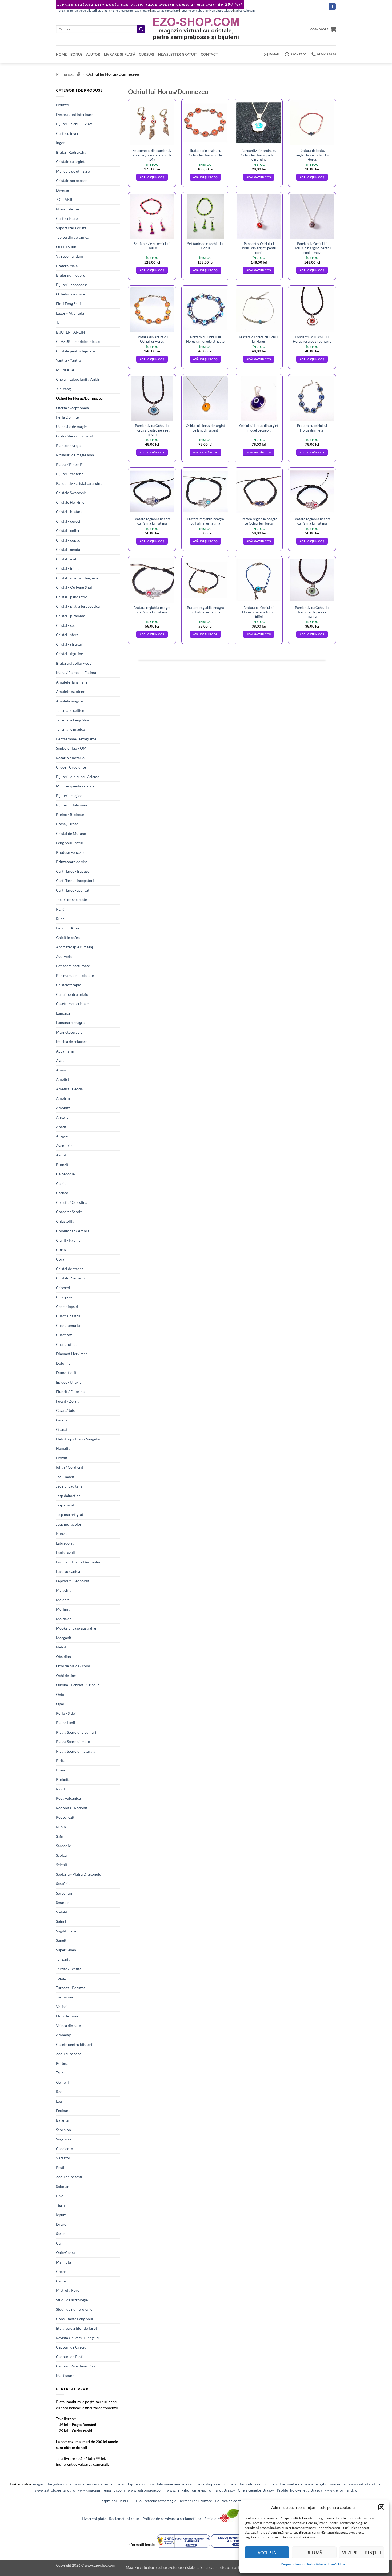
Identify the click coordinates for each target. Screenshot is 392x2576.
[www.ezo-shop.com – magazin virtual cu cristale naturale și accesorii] (196, 29)
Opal (60, 1704)
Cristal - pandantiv (71, 597)
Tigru (60, 2205)
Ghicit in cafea (68, 938)
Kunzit (61, 1533)
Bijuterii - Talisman (71, 805)
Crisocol (63, 1288)
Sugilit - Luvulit (68, 1931)
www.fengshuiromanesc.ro (189, 2490)
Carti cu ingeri (68, 133)
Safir (60, 1836)
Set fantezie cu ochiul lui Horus (152, 246)
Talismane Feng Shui (73, 720)
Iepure (61, 2215)
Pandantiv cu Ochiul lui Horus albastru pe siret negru (152, 430)
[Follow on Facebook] (332, 7)
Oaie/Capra (66, 2252)
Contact (209, 54)
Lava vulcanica (68, 1571)
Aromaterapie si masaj (75, 947)
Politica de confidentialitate (238, 2501)
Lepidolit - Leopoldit (73, 1581)
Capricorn (65, 2149)
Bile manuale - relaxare (75, 975)
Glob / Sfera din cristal (74, 436)
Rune (60, 919)
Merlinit (63, 1609)
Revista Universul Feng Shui (79, 2338)
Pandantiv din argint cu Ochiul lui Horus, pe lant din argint (259, 155)
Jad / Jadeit (65, 1477)
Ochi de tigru (67, 1675)
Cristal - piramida (71, 616)
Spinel (61, 1921)
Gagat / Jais (65, 1410)
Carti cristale (67, 218)
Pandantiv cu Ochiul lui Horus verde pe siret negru (312, 612)
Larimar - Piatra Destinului (78, 1562)
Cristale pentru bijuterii (76, 351)
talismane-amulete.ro (119, 11)
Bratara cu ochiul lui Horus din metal (312, 428)
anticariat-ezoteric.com (89, 2484)
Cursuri (147, 54)
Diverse (62, 190)
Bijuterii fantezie (70, 474)
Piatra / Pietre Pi (70, 464)
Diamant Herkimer (72, 1354)
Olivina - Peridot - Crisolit (77, 1685)
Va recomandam (69, 256)
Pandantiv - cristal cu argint (79, 483)
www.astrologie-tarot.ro (55, 2490)
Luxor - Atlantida (70, 313)
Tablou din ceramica (73, 237)
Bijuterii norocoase (72, 285)
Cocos (61, 2271)
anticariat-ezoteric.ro (165, 11)
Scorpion (63, 2130)
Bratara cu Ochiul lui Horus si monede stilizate (205, 339)
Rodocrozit (65, 1817)
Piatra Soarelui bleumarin (77, 1732)
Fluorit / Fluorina (70, 1391)
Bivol (60, 2196)
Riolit (61, 1789)
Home (61, 54)
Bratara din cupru (71, 275)
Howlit (62, 1458)
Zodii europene (69, 2054)
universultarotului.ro (219, 11)
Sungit (61, 1940)
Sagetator (64, 2139)
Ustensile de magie (71, 427)
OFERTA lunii (67, 247)
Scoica (61, 1855)
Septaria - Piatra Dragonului (79, 1874)
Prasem (62, 1770)
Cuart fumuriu (68, 1325)
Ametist (63, 1079)
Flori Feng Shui (68, 304)
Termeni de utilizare (196, 2501)
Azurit (61, 1155)
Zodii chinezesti (69, 2177)
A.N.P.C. (126, 2501)
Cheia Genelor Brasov (256, 2490)
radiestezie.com (245, 11)
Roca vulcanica (68, 1798)
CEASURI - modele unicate (78, 341)
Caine (61, 2281)
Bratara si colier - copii (75, 663)
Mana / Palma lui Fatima (76, 673)
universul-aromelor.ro (284, 2484)
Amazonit (64, 1070)
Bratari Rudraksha (71, 152)
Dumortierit (66, 1373)
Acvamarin (65, 1051)
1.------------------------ (73, 322)
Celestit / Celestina (72, 1202)
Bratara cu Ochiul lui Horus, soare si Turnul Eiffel (259, 612)
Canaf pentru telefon (73, 994)
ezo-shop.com (210, 2484)
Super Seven (66, 1950)
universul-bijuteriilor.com (133, 2484)
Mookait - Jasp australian (77, 1628)
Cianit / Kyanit (68, 1240)
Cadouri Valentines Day (76, 2366)
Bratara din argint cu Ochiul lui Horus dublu (205, 153)
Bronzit (62, 1165)
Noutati (62, 105)
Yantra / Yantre (68, 360)
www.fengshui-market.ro (325, 2484)
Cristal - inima (68, 568)
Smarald (63, 1902)
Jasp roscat (65, 1505)
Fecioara (63, 2110)
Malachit (63, 1590)
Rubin (61, 1827)
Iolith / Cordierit (70, 1467)
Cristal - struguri (70, 644)
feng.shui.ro (65, 11)
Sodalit (62, 1912)
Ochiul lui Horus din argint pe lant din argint (205, 428)
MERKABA (65, 370)
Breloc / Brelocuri (71, 814)
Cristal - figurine (69, 654)
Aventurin (64, 1146)
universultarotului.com (243, 2484)
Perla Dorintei (68, 417)
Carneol (63, 1193)
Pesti (60, 2167)
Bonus (76, 54)
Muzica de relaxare (72, 1041)
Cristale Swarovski (71, 493)
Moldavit (63, 1619)
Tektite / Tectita (69, 1969)
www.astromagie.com (146, 2490)
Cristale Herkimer (71, 502)
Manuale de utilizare (73, 171)
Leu (59, 2101)
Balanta (62, 2120)
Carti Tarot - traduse (73, 871)
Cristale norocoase (72, 180)
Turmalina (64, 1997)
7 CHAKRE (65, 199)
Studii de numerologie (74, 2309)
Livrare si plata (94, 2519)
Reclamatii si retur (124, 2519)
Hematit (63, 1448)
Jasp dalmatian (68, 1496)
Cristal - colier (68, 531)
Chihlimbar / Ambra (73, 1231)
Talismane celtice (70, 710)
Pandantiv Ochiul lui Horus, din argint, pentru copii (259, 248)
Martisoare (65, 2376)
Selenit (62, 1865)
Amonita (63, 1108)
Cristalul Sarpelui (70, 1278)
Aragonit (63, 1136)
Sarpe (61, 2234)
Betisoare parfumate (73, 966)
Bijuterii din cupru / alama (78, 777)
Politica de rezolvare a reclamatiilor (172, 2519)
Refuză (314, 2553)
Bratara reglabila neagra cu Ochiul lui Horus (259, 521)
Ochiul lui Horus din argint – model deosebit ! (259, 428)
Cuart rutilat (66, 1344)
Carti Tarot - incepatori (75, 881)
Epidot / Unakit (68, 1382)
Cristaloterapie (69, 985)
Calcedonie (65, 1174)
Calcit (61, 1183)
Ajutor (93, 54)
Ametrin (63, 1098)
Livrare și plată (120, 54)
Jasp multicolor (69, 1524)
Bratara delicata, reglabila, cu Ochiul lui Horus (312, 155)
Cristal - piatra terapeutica (78, 606)
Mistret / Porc (68, 2290)
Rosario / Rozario (70, 758)
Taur (60, 2073)
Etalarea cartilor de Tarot (77, 2328)
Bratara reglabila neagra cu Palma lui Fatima (152, 521)
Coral (61, 1259)
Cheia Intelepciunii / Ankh (77, 379)
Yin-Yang (63, 389)
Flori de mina (67, 2016)
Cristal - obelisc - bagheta (77, 578)
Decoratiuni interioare (75, 114)
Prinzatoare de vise (72, 862)
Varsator (63, 2158)
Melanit (62, 1600)
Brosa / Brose (67, 824)
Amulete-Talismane (72, 682)
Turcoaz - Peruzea (71, 1988)
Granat (62, 1429)
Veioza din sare (68, 2026)
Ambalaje (64, 2035)
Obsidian (63, 1657)
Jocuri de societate (71, 899)
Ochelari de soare (71, 294)
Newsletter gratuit (178, 54)
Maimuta (63, 2262)
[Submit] (141, 29)
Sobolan (63, 2186)
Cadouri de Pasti (70, 2357)
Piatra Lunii (66, 1723)
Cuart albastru (68, 1316)
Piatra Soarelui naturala (76, 1751)
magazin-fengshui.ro (50, 2484)
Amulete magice (69, 701)
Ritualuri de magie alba (75, 455)
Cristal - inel (66, 559)
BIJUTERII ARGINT (72, 332)
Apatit (61, 1127)
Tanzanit (63, 1959)
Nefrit (61, 1647)
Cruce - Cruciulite (71, 767)
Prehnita (63, 1779)
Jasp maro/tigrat (70, 1515)
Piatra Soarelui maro (73, 1742)
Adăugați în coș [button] (152, 177)
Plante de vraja (68, 446)
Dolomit (63, 1363)
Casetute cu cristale (72, 1004)
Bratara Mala (67, 266)
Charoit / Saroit (69, 1212)
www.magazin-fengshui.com (101, 2490)
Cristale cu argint (70, 162)
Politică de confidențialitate (326, 2564)
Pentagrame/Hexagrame (76, 739)
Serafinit (63, 1884)
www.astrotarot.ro (365, 2484)
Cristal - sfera (67, 635)
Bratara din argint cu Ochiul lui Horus (152, 339)
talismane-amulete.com (176, 2484)
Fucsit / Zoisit (67, 1401)
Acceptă (267, 2553)
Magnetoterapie (69, 1032)
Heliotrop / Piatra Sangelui (78, 1439)
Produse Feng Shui (71, 852)
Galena (62, 1420)
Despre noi (108, 2501)
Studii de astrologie (72, 2300)
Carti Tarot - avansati (73, 890)
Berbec (62, 2063)
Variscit (62, 2007)
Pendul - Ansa (67, 928)
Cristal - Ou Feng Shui (74, 587)
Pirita (61, 1760)
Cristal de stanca (70, 1269)
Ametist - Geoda (69, 1089)
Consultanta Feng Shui (75, 2319)
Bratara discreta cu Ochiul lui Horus (259, 339)
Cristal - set (65, 625)
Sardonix (63, 1846)
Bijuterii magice (69, 796)
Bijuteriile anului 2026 (75, 124)
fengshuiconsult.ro (192, 11)
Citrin (61, 1250)
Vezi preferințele (362, 2553)
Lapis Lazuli (65, 1552)
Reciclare (212, 2519)
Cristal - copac (68, 540)
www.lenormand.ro (341, 2490)
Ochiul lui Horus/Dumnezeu (79, 398)
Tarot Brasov (225, 2490)
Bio (139, 2501)
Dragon (62, 2224)
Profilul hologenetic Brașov (299, 2490)
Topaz (61, 1978)
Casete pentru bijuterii (75, 2044)
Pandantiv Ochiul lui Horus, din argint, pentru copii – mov (312, 248)
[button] (381, 2507)
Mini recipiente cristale (75, 786)
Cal (59, 2243)
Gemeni (62, 2082)
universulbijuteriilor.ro (89, 11)
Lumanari (64, 1013)
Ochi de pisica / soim (73, 1666)
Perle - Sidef (66, 1713)
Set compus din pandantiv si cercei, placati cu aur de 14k (152, 155)
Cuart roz (64, 1335)
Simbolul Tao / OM (71, 748)
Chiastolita (65, 1221)
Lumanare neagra (70, 1023)
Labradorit (65, 1543)
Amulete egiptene (71, 691)
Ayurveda (64, 956)
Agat (60, 1060)
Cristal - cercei (68, 521)
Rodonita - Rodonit (72, 1808)
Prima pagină (68, 74)
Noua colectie (67, 209)
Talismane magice (70, 729)
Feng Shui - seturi (70, 843)
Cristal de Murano (71, 833)
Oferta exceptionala (72, 408)
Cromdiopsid (67, 1307)
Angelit (62, 1117)
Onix (60, 1694)
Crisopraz (64, 1297)
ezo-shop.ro (142, 11)
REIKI (61, 909)
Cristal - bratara (69, 512)
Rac (59, 2092)
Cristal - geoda (68, 549)
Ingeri (61, 143)
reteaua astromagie (160, 2501)
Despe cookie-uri (293, 2564)
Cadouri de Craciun (72, 2347)
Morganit (64, 1638)
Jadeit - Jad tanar (70, 1486)
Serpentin (64, 1893)
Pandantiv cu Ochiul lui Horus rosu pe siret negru (312, 339)
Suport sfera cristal (72, 228)
